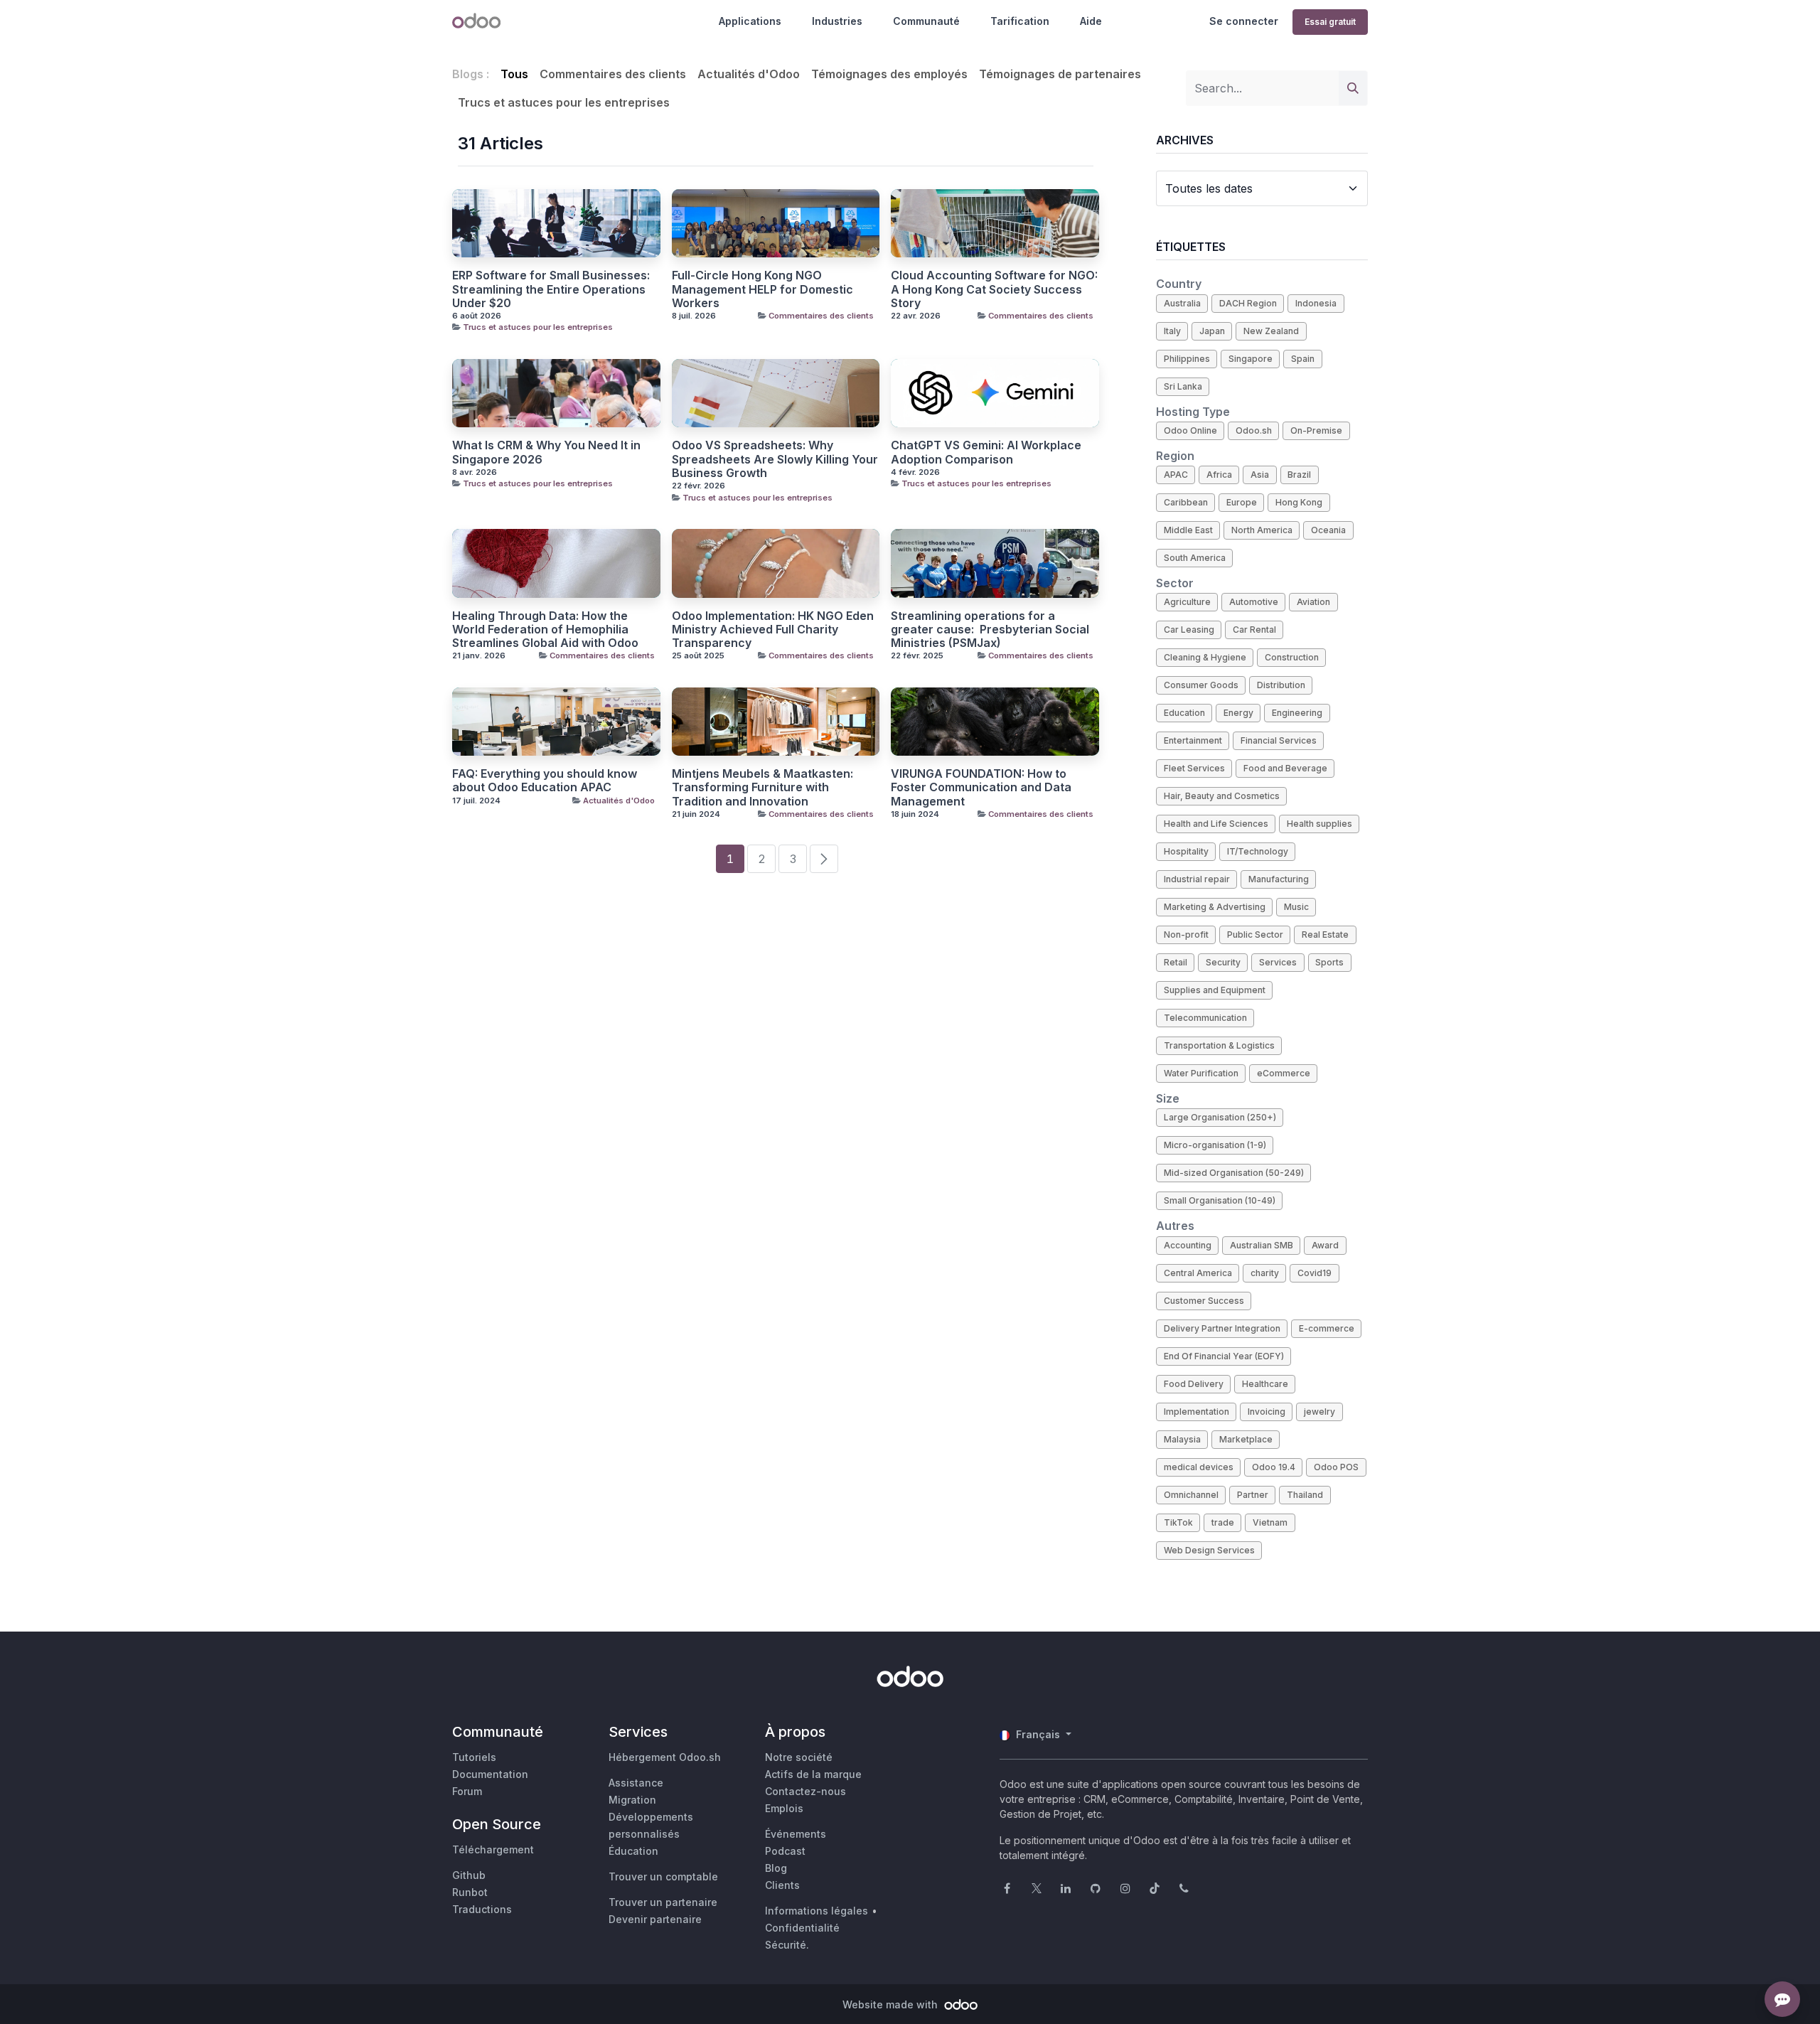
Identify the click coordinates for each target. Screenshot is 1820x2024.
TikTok (1178, 1522)
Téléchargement (493, 1849)
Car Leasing (1189, 630)
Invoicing (1267, 1412)
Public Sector (1255, 935)
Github (469, 1875)
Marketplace (1246, 1439)
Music (1296, 907)
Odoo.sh (1254, 430)
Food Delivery (1194, 1384)
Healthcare (1265, 1384)
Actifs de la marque (813, 1774)
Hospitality (1186, 851)
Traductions (482, 1909)
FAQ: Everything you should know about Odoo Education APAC (545, 781)
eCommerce (1284, 1073)
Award (1325, 1245)
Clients (782, 1885)
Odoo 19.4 (1274, 1467)
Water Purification (1201, 1073)
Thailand (1305, 1495)
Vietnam (1270, 1522)
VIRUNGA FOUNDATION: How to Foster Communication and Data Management (981, 787)
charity (1265, 1273)
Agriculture (1187, 602)
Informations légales (817, 1911)
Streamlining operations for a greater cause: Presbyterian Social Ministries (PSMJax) (990, 630)
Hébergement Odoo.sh (665, 1757)
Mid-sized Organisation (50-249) (1234, 1173)
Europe (1242, 502)
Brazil (1299, 475)
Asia (1260, 475)
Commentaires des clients (821, 316)
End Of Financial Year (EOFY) (1224, 1356)
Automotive (1254, 602)
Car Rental (1254, 630)
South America (1195, 558)
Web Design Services (1209, 1550)
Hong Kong (1299, 502)
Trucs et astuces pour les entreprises (538, 327)
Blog (776, 1868)
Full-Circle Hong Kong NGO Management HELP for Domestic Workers (762, 289)
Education (1184, 713)
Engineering (1297, 713)
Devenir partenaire (655, 1919)
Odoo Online (1190, 430)
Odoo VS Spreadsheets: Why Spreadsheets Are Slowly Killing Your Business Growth (775, 459)
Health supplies (1319, 824)
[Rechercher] (1353, 88)
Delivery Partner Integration (1222, 1328)
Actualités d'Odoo (619, 801)
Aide (1091, 21)
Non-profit (1186, 935)
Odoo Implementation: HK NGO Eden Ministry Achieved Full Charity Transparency (773, 630)
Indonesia (1316, 303)
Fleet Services (1194, 768)
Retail (1176, 962)
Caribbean (1186, 502)
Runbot (470, 1892)
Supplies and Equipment (1215, 990)
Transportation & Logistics (1219, 1045)
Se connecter (1244, 21)
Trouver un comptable (663, 1876)
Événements (796, 1834)
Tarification (1020, 21)
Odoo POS (1336, 1467)
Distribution (1281, 685)
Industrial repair (1197, 879)
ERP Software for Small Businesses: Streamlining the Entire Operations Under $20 (551, 289)
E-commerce (1327, 1328)
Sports (1329, 962)
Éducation (633, 1851)
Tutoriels (474, 1757)
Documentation (490, 1774)
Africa (1219, 475)
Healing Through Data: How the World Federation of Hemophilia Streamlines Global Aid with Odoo (545, 630)
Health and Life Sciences (1216, 824)
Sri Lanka (1183, 386)
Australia (1182, 303)
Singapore (1251, 359)
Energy (1238, 713)
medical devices (1199, 1467)
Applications (750, 21)
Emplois (784, 1808)
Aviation (1313, 602)
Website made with (892, 2004)
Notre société (799, 1757)
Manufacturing (1279, 879)
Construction (1292, 657)
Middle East (1188, 530)
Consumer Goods (1201, 685)
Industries (837, 21)
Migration (632, 1800)
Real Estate (1325, 935)
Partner (1253, 1495)
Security (1223, 962)
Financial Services (1279, 740)
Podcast (785, 1851)
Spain (1303, 359)
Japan (1212, 331)
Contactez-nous (805, 1791)
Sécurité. (787, 1945)
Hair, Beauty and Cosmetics (1222, 796)
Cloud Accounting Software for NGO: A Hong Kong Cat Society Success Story (994, 289)
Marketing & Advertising (1215, 907)
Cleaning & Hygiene (1205, 657)
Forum (467, 1791)
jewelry (1319, 1412)
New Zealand (1271, 331)
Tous (514, 74)
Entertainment (1193, 740)
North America (1262, 530)
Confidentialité (802, 1928)
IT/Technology (1258, 851)
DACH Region (1248, 303)
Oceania (1328, 530)
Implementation (1197, 1412)
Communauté (926, 21)
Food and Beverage (1285, 768)
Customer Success (1204, 1301)
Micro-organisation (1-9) (1215, 1145)
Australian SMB (1262, 1245)
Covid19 (1315, 1273)
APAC (1176, 475)
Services (1278, 962)
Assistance (636, 1783)
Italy (1172, 331)
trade (1223, 1522)
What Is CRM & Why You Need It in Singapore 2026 (546, 452)
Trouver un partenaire (663, 1902)
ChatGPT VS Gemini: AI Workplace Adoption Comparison (986, 452)
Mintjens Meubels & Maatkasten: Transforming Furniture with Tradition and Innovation (762, 787)
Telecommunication (1205, 1018)
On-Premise (1316, 430)
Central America (1198, 1273)
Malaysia (1182, 1439)
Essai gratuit (1330, 22)
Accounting (1188, 1245)
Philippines (1187, 359)
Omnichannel (1191, 1495)
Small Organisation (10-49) (1220, 1200)
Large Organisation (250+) (1220, 1117)
